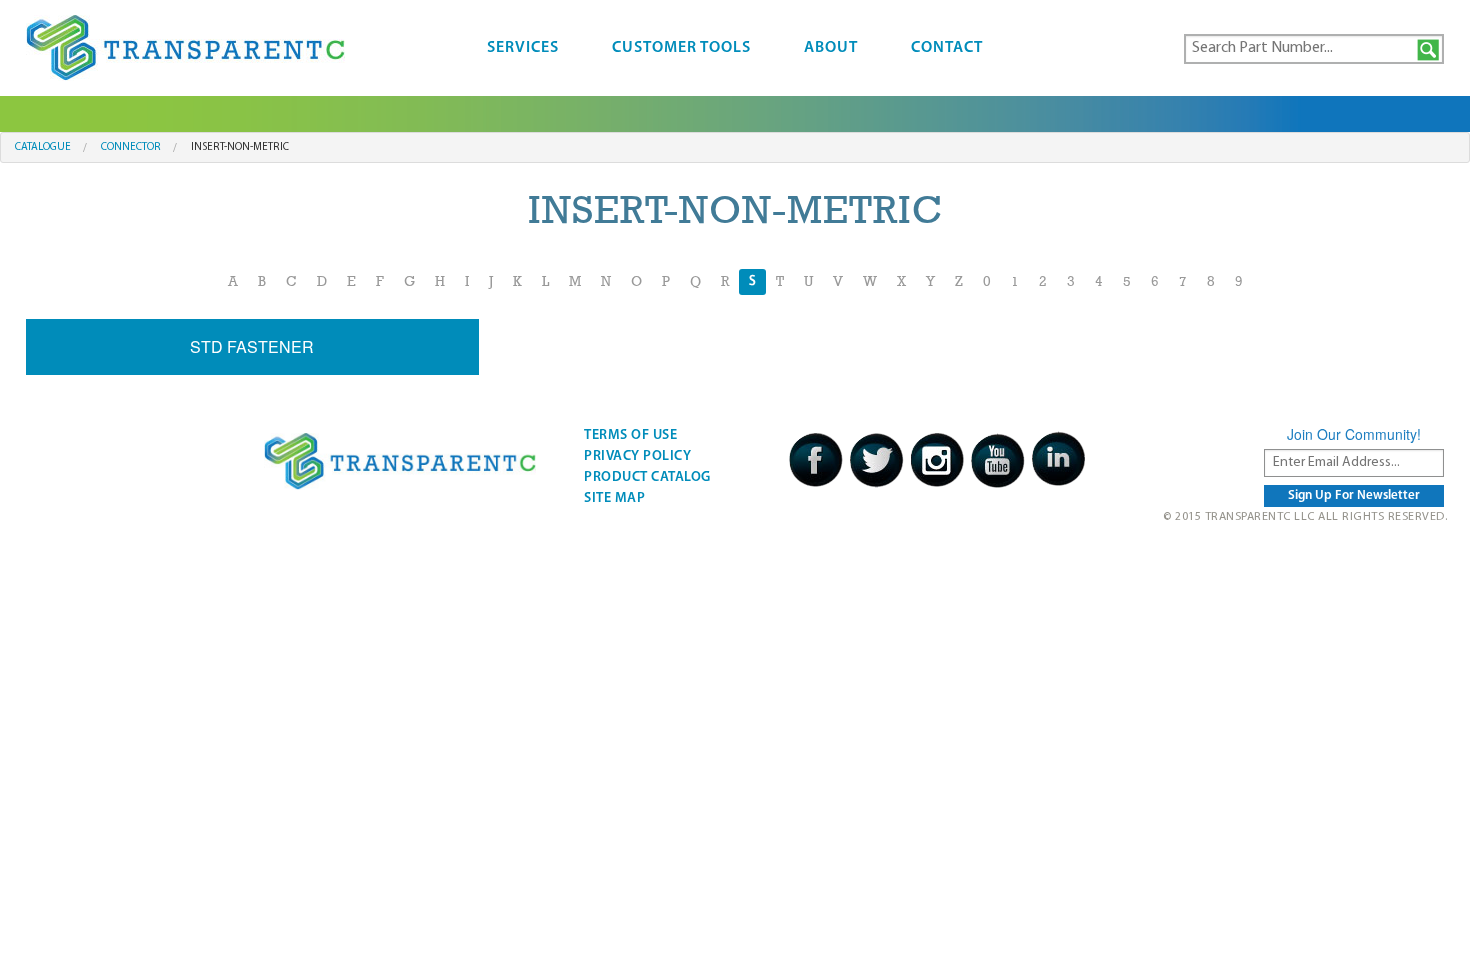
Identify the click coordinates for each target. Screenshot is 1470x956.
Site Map (614, 498)
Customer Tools (681, 48)
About (831, 48)
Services (523, 48)
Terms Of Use (630, 435)
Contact (947, 48)
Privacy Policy (637, 456)
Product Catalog (647, 477)
